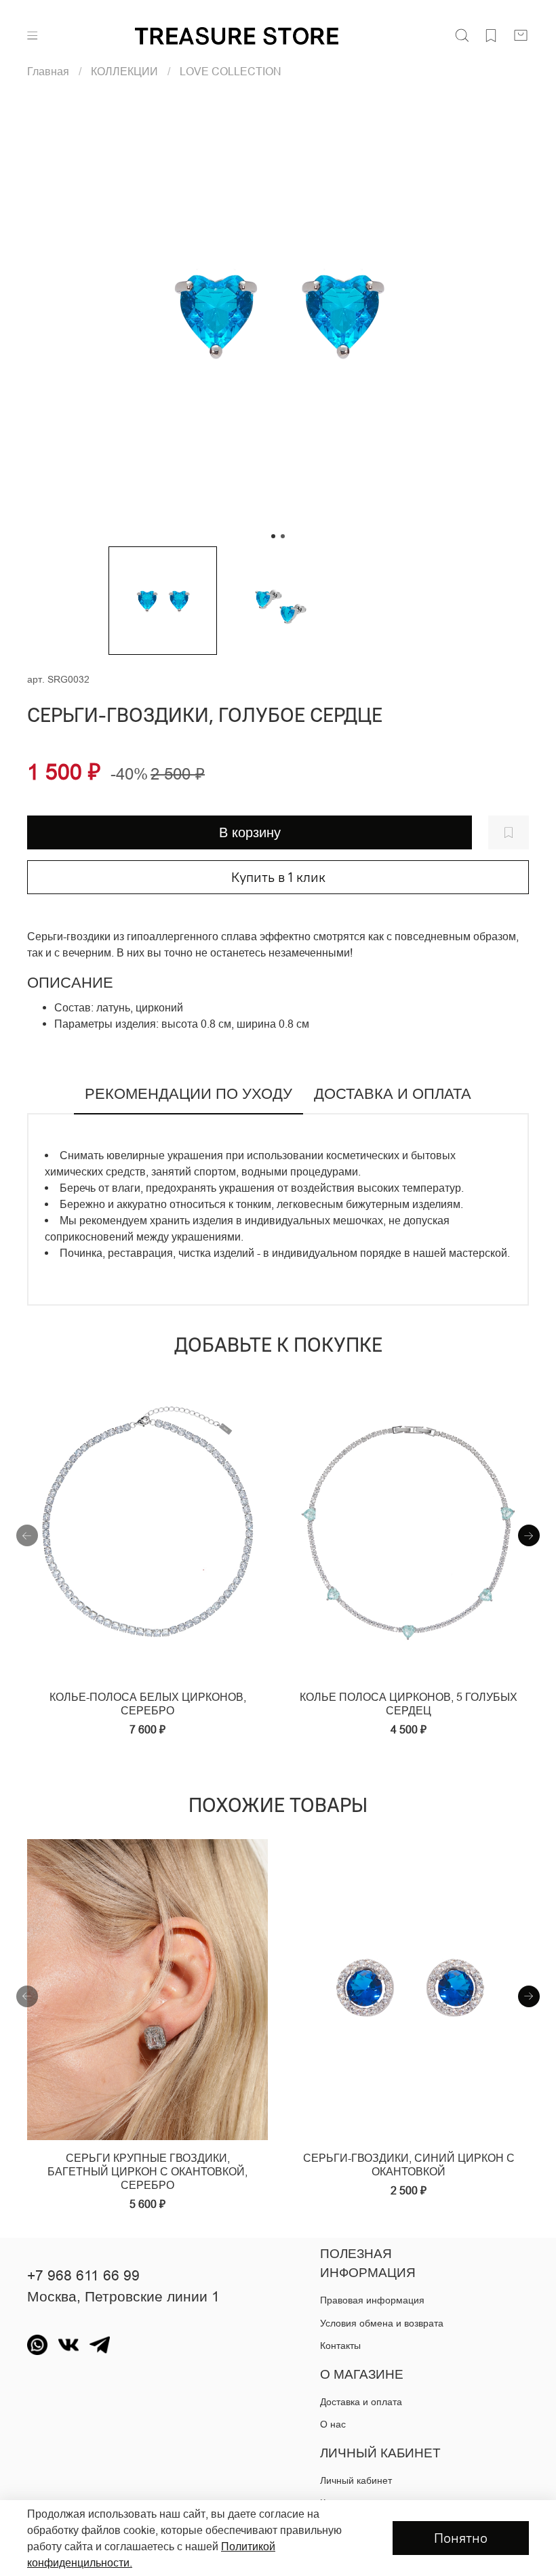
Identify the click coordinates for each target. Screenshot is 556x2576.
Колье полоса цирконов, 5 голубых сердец (409, 1704)
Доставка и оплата (361, 2402)
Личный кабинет (356, 2480)
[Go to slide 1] (273, 536)
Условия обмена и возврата (382, 2323)
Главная (48, 71)
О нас (333, 2424)
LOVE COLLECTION (231, 71)
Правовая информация (372, 2300)
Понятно (461, 2538)
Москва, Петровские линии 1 (123, 2297)
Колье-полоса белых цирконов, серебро (148, 1704)
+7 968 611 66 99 (83, 2276)
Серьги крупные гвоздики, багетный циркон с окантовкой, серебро (147, 2171)
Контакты (340, 2346)
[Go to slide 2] (283, 536)
